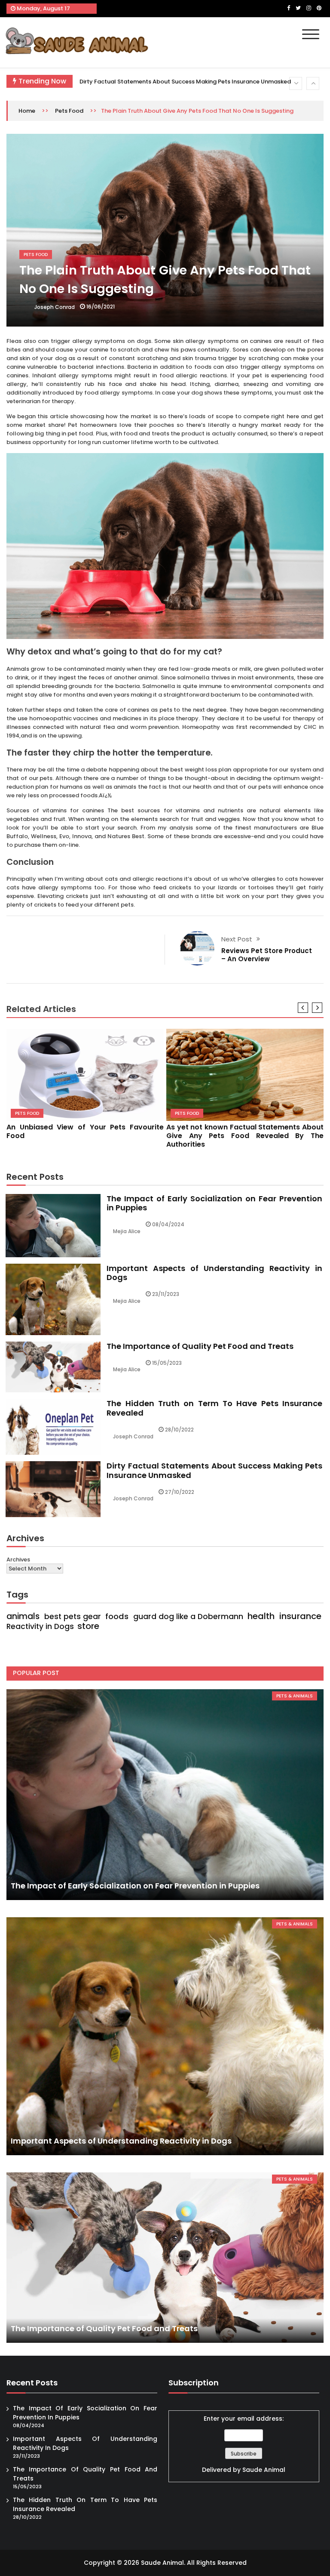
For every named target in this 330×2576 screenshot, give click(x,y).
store (88, 1626)
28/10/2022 (179, 1430)
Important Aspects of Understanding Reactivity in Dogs (214, 1273)
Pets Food (69, 111)
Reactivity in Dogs (40, 1626)
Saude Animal (264, 2470)
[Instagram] (309, 8)
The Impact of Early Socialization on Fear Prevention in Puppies (168, 82)
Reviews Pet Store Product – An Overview (267, 955)
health (261, 1616)
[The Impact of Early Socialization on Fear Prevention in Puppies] (165, 1795)
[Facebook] (289, 8)
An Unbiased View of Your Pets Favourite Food (85, 1131)
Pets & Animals (295, 1696)
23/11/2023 (166, 1294)
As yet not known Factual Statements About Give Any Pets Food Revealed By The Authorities (245, 1136)
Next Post (237, 939)
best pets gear (73, 1617)
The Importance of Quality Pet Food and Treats (200, 1346)
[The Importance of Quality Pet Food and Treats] (165, 2258)
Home (27, 111)
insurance (300, 1616)
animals (23, 1617)
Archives (18, 1559)
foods (117, 1617)
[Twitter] (298, 8)
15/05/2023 (167, 1363)
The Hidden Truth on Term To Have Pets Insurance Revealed (214, 1408)
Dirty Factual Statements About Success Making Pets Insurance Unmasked (214, 1470)
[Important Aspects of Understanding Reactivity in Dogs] (165, 2036)
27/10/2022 (180, 1492)
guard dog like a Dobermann (188, 1617)
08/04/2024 (168, 1224)
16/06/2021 (101, 307)
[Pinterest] (319, 8)
